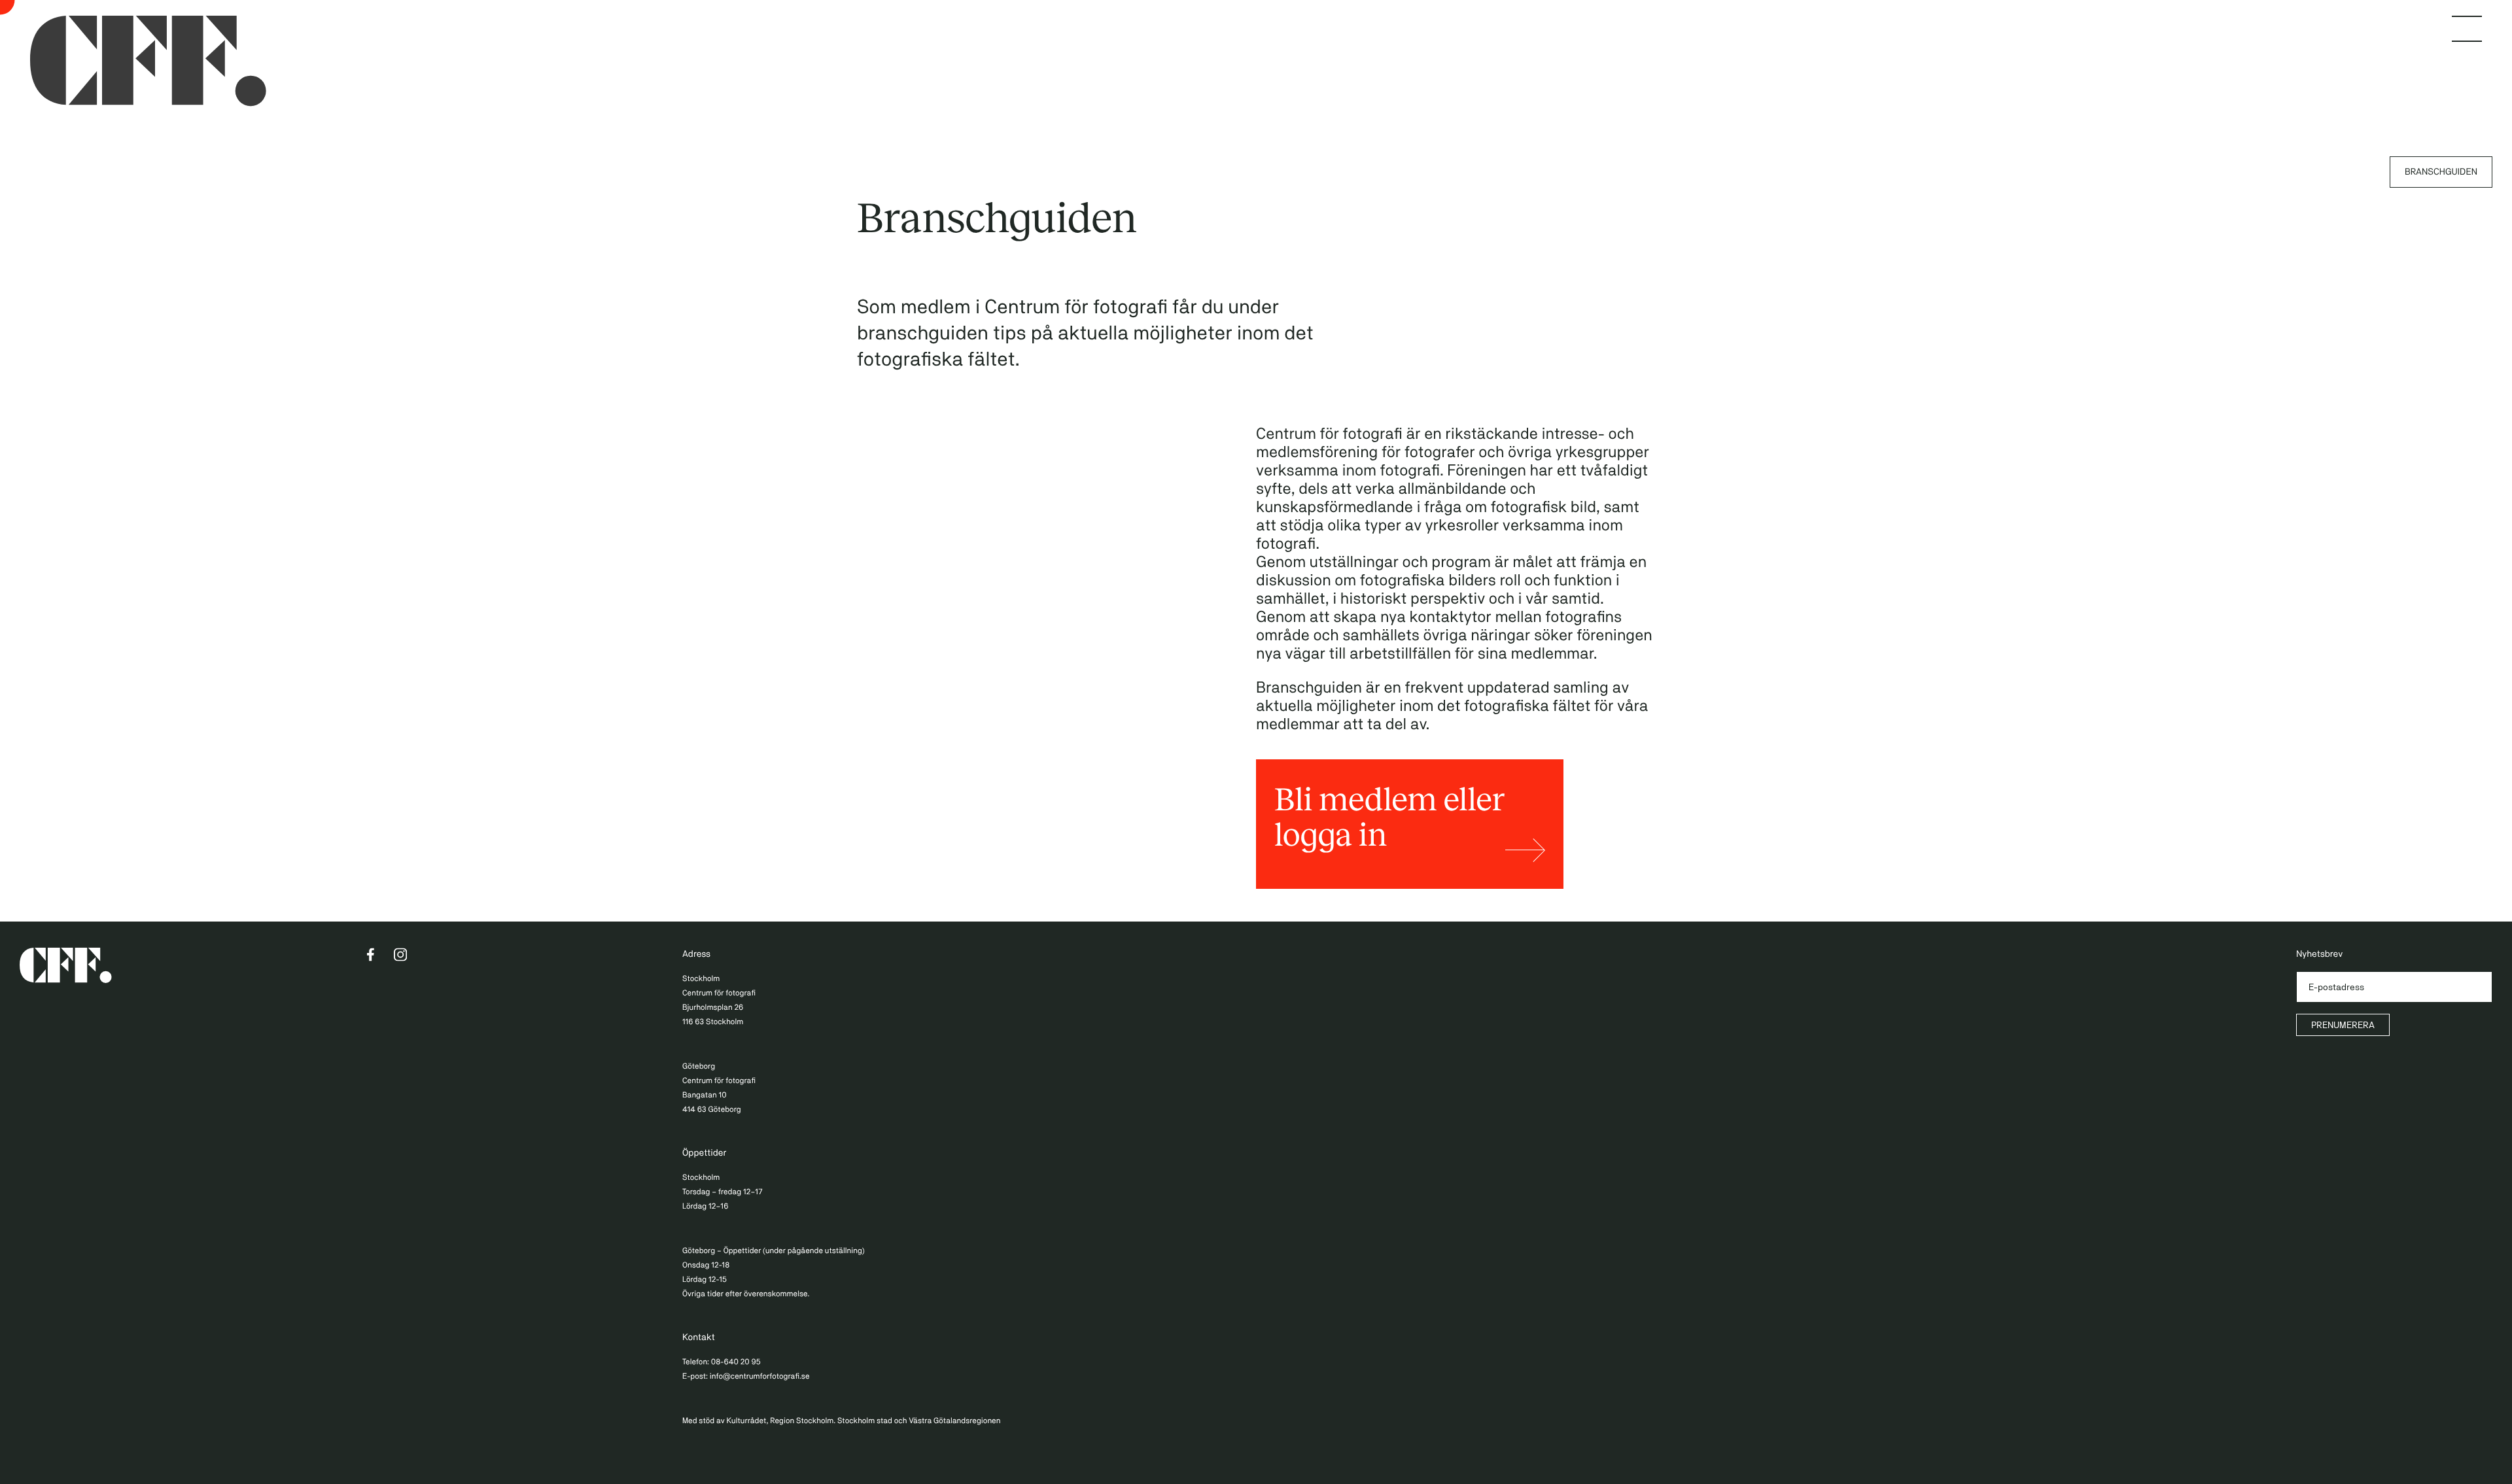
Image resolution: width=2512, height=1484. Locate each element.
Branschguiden (2441, 172)
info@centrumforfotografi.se (760, 1376)
